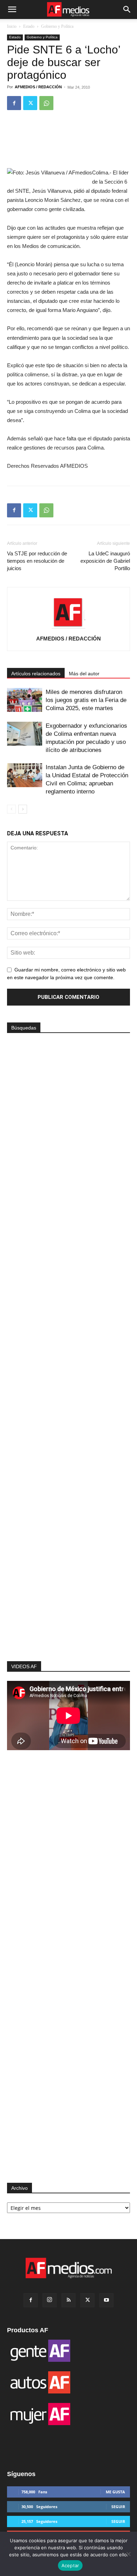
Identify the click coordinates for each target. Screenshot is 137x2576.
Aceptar (70, 2565)
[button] (12, 9)
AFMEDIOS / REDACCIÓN (38, 87)
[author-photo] (68, 629)
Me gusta (115, 2492)
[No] (128, 2554)
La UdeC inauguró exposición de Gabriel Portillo (105, 561)
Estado (29, 26)
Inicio (12, 26)
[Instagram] (50, 2300)
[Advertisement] (68, 1542)
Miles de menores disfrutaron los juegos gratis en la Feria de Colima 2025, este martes (86, 700)
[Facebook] (14, 103)
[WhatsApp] (46, 103)
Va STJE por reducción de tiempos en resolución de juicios (37, 561)
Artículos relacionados (36, 674)
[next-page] (23, 809)
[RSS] (68, 2300)
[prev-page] (11, 809)
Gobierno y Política (57, 26)
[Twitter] (30, 103)
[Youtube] (106, 2300)
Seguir (118, 2507)
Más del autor (84, 674)
